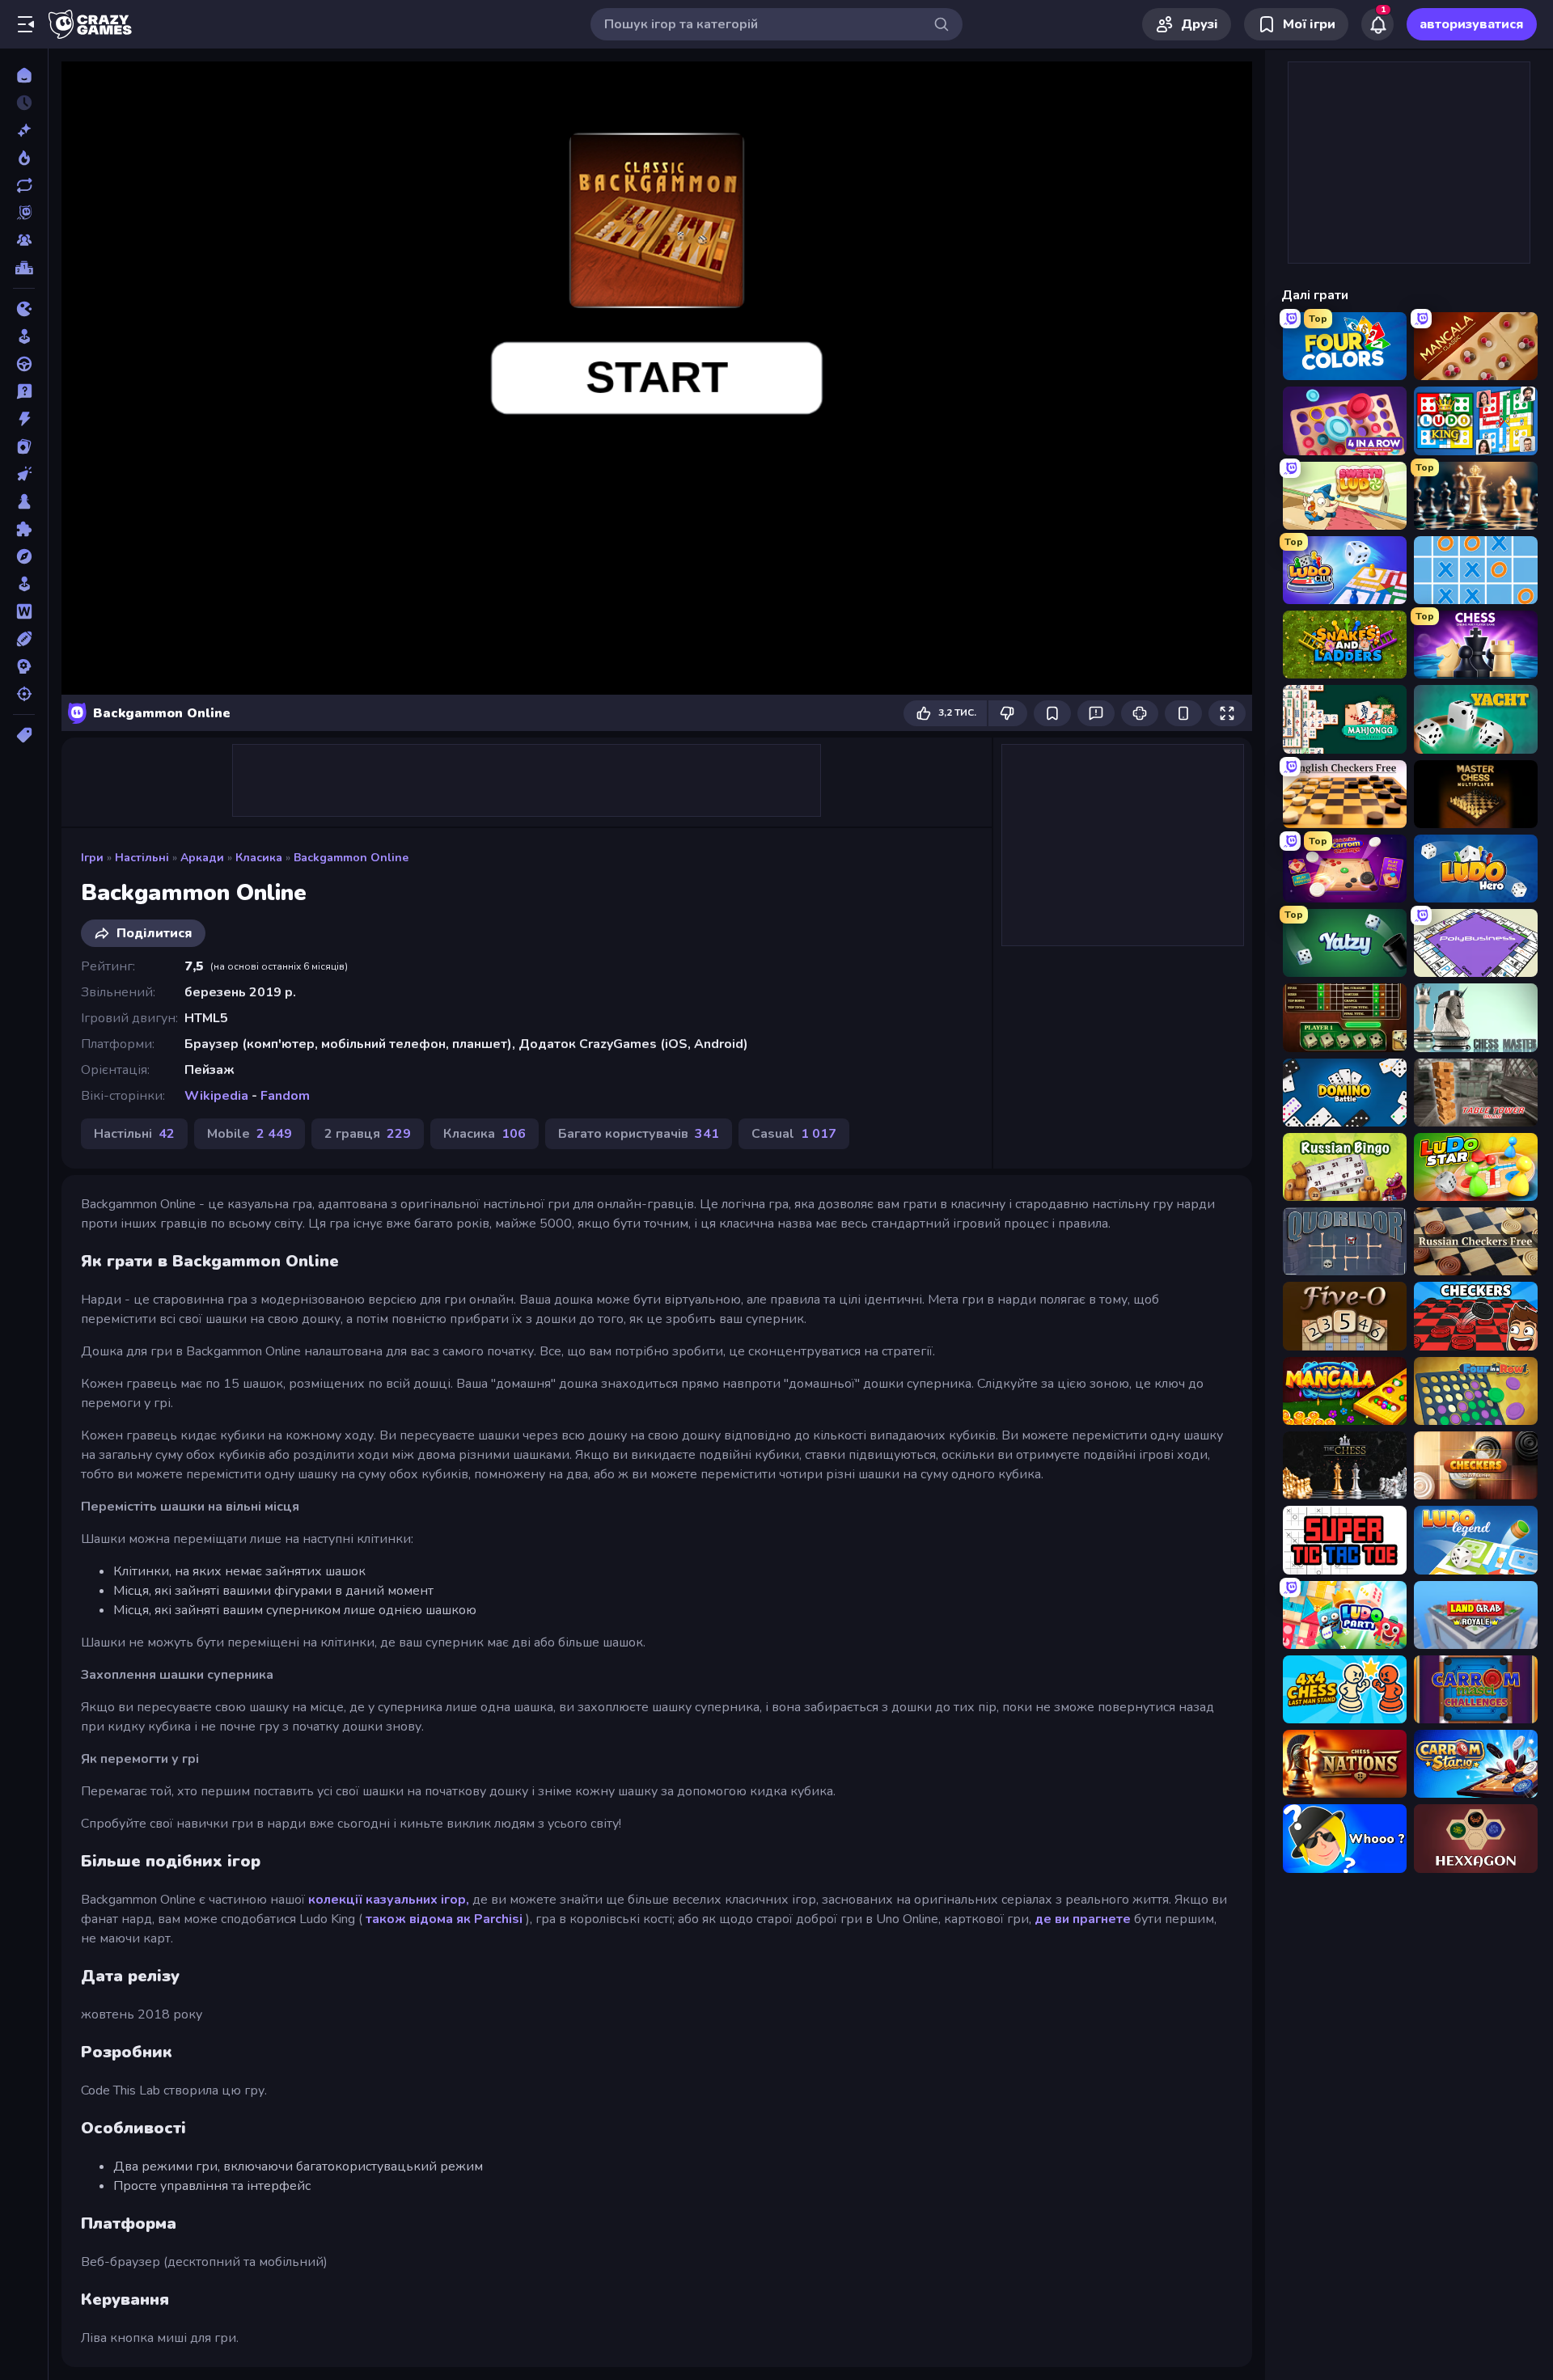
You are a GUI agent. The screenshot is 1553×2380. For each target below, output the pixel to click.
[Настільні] (24, 501)
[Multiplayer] (24, 240)
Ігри (92, 858)
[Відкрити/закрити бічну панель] (26, 24)
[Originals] (24, 213)
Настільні (142, 858)
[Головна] (24, 75)
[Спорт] (24, 639)
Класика (259, 858)
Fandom (285, 1096)
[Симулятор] (24, 584)
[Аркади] (24, 336)
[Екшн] (24, 419)
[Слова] (24, 611)
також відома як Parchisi (444, 1919)
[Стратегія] (24, 666)
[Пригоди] (24, 556)
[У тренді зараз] (24, 158)
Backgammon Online (351, 858)
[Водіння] (24, 364)
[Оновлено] (24, 185)
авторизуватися (1472, 24)
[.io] (24, 309)
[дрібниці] (24, 391)
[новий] (24, 130)
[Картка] (24, 446)
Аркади (202, 858)
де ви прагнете (1083, 1919)
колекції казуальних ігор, (389, 1900)
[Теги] (24, 735)
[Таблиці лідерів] (24, 268)
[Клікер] (24, 474)
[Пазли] (24, 529)
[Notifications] (1377, 24)
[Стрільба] (24, 694)
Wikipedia (216, 1096)
